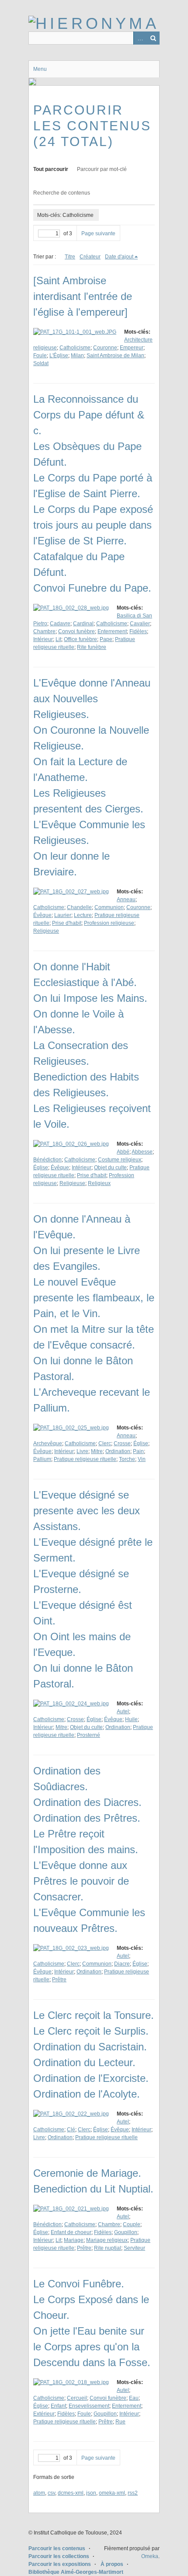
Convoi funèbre (77, 631)
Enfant (58, 2406)
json (91, 2493)
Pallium (42, 1459)
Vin (142, 1459)
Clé (71, 2130)
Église (41, 1168)
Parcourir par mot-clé (102, 169)
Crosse (122, 1443)
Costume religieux (120, 1160)
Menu (40, 69)
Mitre (97, 1451)
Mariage (74, 2240)
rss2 (133, 2493)
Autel (123, 1712)
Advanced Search (140, 38)
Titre (70, 257)
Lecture (83, 915)
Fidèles (138, 631)
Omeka (150, 2556)
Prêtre (59, 1980)
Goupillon (126, 2232)
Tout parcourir (51, 169)
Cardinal (83, 624)
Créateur (90, 257)
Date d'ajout (119, 257)
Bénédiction (47, 1160)
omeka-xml (112, 2493)
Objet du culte (110, 1168)
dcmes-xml (71, 2493)
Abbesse (142, 1152)
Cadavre (60, 624)
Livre (82, 1451)
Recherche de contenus (62, 193)
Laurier (63, 915)
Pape (106, 639)
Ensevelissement (89, 2406)
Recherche (153, 38)
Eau (134, 2398)
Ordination (118, 1451)
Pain (138, 1451)
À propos (112, 2564)
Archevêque (48, 1443)
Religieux (99, 1183)
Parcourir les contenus (57, 2548)
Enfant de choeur (71, 2232)
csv (51, 2493)
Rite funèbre (92, 647)
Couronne (105, 348)
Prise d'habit (67, 923)
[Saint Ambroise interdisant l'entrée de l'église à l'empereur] (83, 296)
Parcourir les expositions (60, 2564)
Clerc (105, 1443)
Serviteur (134, 2248)
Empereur (132, 348)
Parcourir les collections (59, 2556)
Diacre (122, 1964)
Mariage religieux (107, 2240)
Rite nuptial (108, 2248)
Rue (120, 2422)
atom (39, 2493)
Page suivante (98, 234)
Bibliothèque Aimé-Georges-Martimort (76, 2572)
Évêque (42, 915)
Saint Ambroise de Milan (115, 356)
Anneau (126, 899)
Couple (132, 2224)
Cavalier (140, 624)
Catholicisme (75, 348)
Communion (109, 907)
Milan (77, 356)
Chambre (44, 631)
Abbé (123, 1152)
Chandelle (79, 907)
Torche (127, 1459)
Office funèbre (80, 639)
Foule (40, 356)
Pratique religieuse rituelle (85, 1459)
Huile (131, 1719)
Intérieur (43, 639)
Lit (58, 639)
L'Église (59, 356)
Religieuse (46, 931)
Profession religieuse (109, 923)
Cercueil (77, 2398)
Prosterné (89, 1735)
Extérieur (44, 2414)
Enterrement (112, 631)
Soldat (41, 363)
